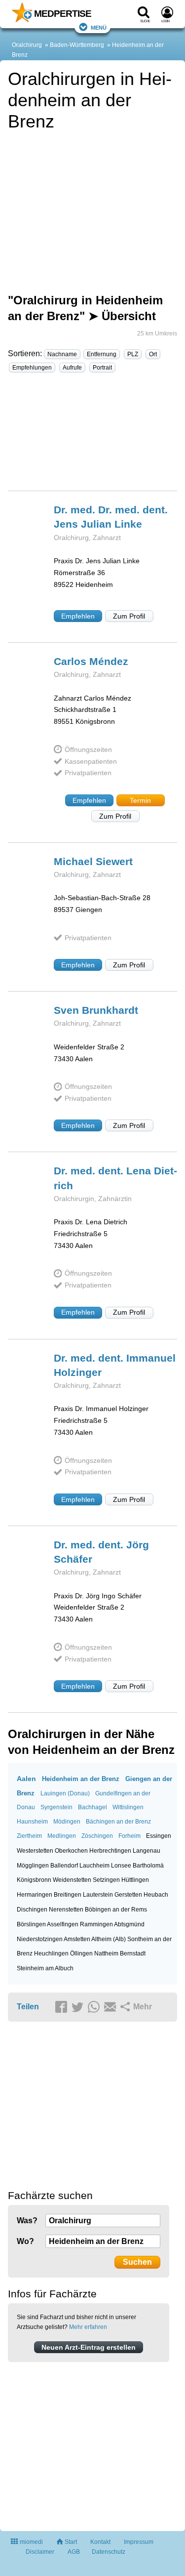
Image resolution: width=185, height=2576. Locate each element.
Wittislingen (128, 1807)
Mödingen (67, 1822)
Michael (93, 861)
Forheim (129, 1836)
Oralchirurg (27, 45)
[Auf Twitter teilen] (79, 2007)
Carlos (91, 661)
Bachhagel (92, 1807)
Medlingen (62, 1836)
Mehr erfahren (88, 2327)
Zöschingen (97, 1836)
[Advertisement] (92, 436)
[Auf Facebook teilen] (63, 2007)
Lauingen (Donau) (65, 1793)
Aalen (26, 1779)
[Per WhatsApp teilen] (95, 2007)
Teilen (28, 2007)
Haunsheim (32, 1822)
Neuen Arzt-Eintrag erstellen (89, 2347)
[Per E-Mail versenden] (111, 2007)
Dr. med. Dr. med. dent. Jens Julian (111, 517)
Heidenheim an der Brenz (81, 1779)
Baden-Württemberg (77, 45)
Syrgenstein (56, 1807)
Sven (96, 1010)
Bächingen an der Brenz (118, 1822)
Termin (140, 800)
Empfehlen (78, 616)
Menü (99, 27)
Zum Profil (129, 616)
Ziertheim (29, 1836)
